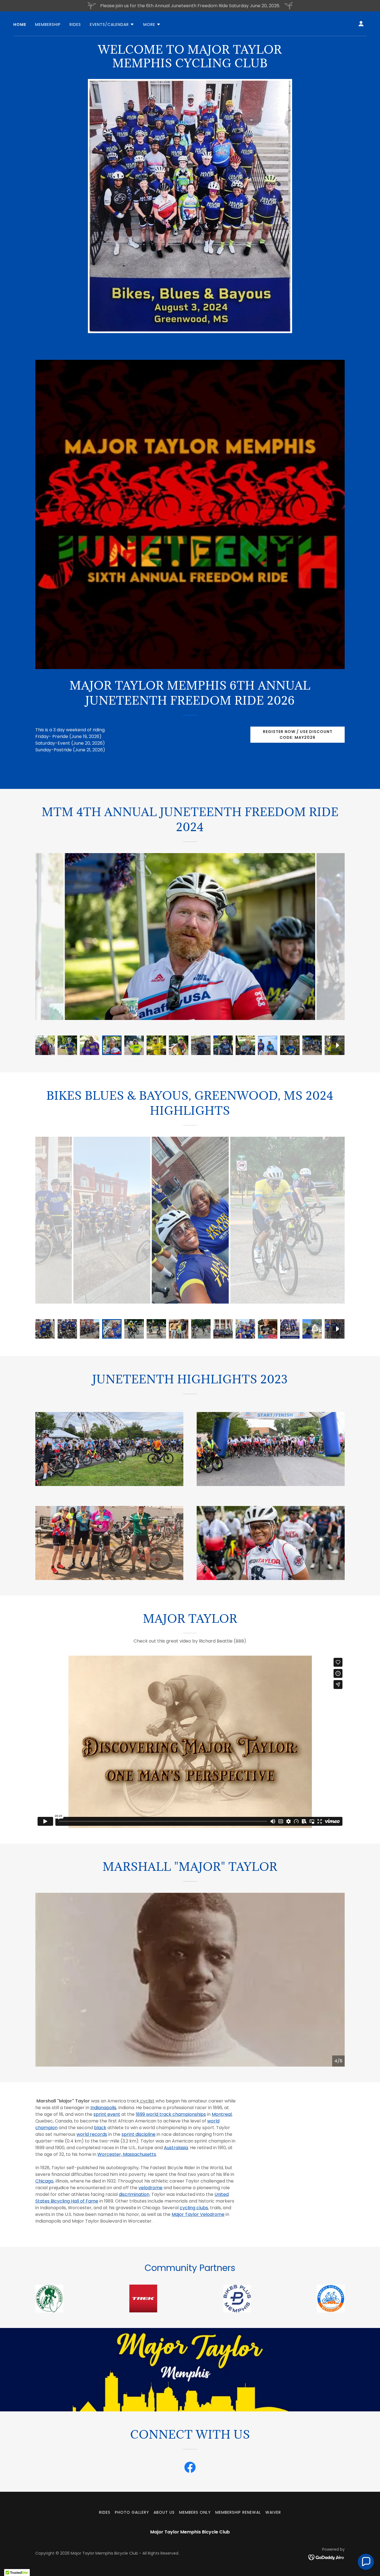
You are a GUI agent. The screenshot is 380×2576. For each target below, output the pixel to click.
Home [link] (20, 24)
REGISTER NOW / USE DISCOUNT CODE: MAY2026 (298, 735)
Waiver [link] (273, 2512)
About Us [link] (164, 2512)
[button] (112, 24)
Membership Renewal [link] (238, 2512)
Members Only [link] (195, 2512)
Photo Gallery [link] (132, 2512)
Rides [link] (75, 24)
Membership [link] (48, 24)
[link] (190, 2468)
